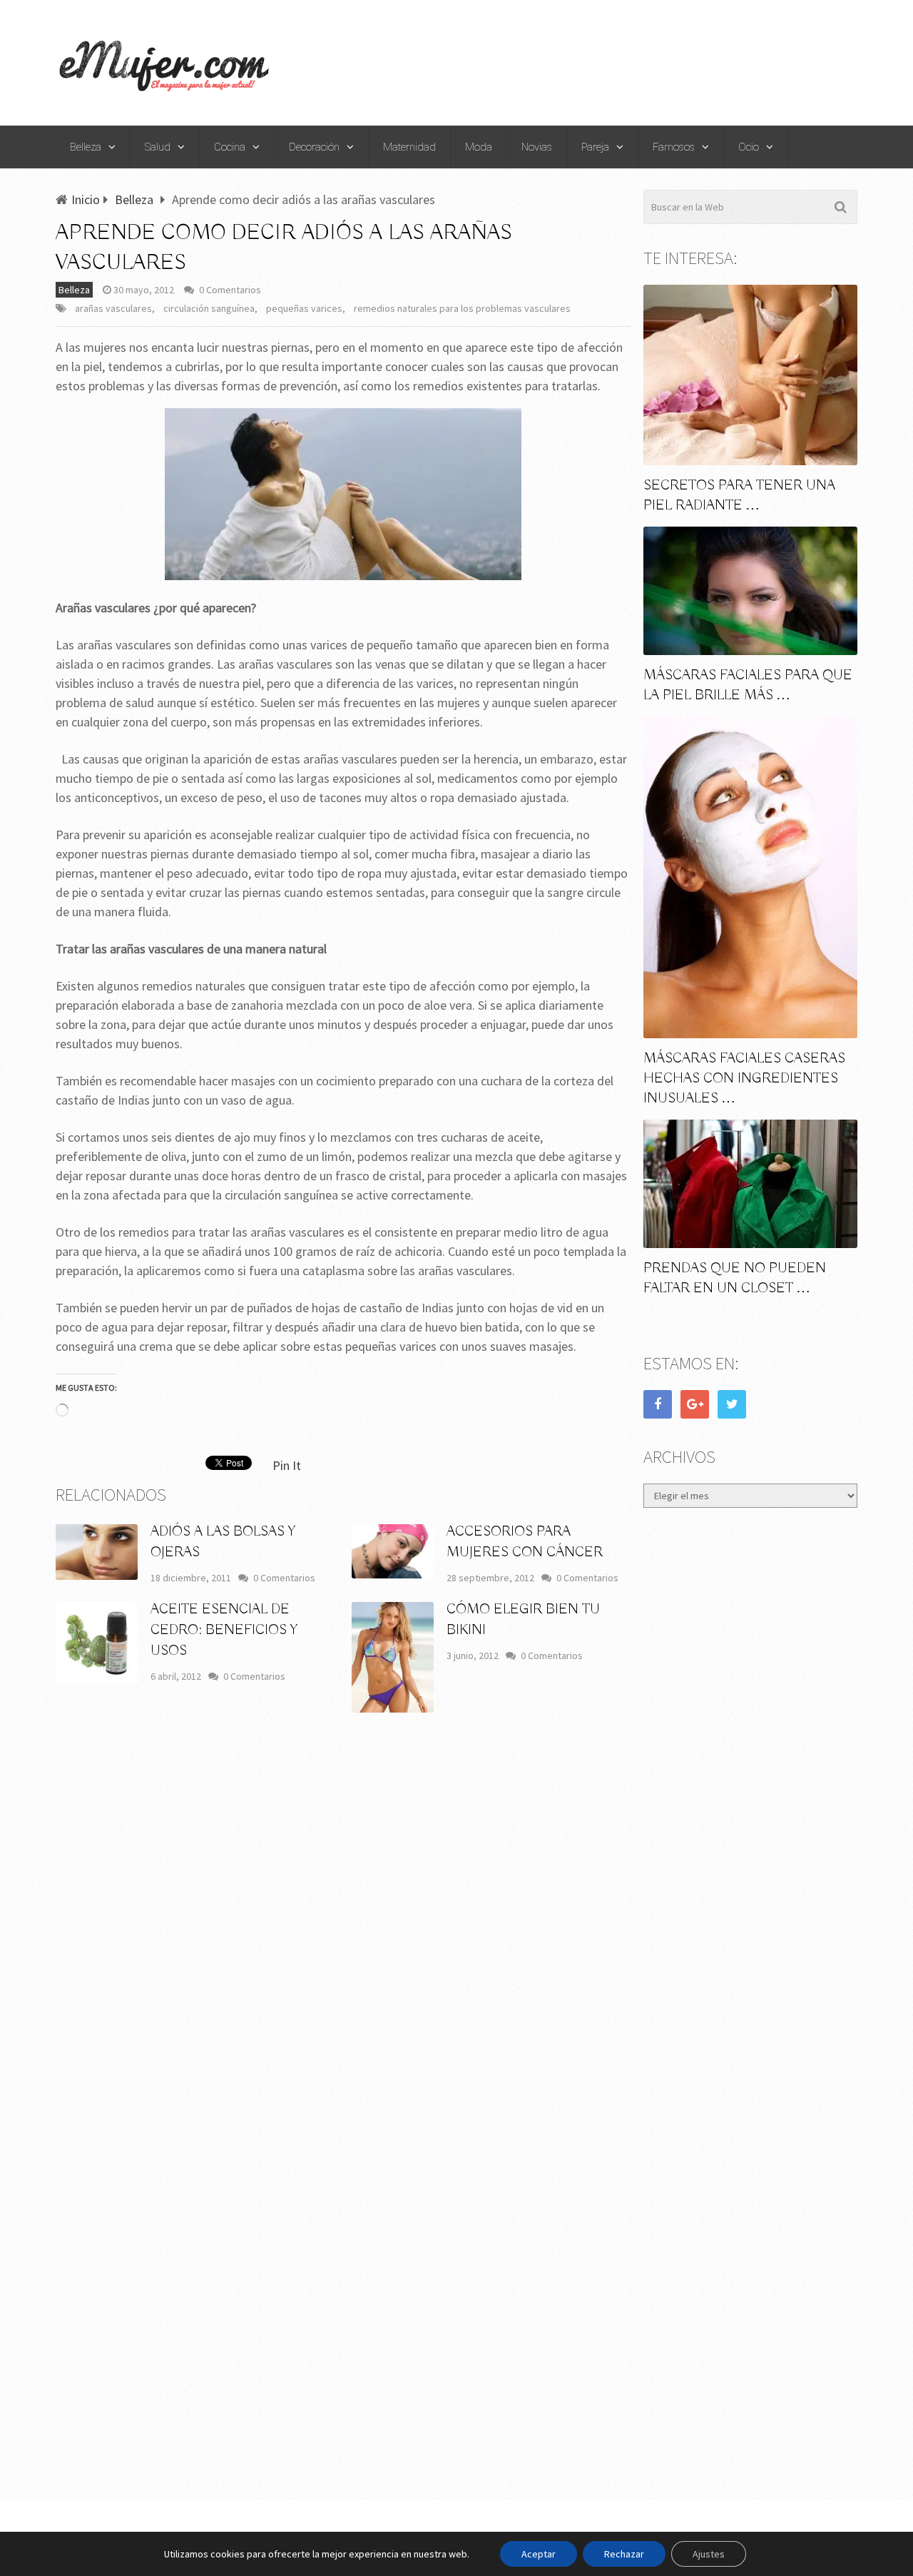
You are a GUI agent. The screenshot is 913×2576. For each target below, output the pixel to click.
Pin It (287, 1465)
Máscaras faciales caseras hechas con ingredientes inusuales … (744, 1079)
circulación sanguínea (209, 308)
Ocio (749, 147)
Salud (158, 147)
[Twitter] (732, 1404)
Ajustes (709, 2554)
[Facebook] (658, 1404)
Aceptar (539, 2554)
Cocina (230, 147)
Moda (479, 147)
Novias (537, 147)
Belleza (86, 147)
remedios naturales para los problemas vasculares (462, 308)
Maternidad (409, 147)
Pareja (595, 147)
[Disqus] (343, 1934)
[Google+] (695, 1404)
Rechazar (624, 2554)
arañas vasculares (113, 308)
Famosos (674, 147)
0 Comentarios (230, 290)
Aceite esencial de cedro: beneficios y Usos (224, 1630)
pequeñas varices (304, 308)
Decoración (314, 147)
